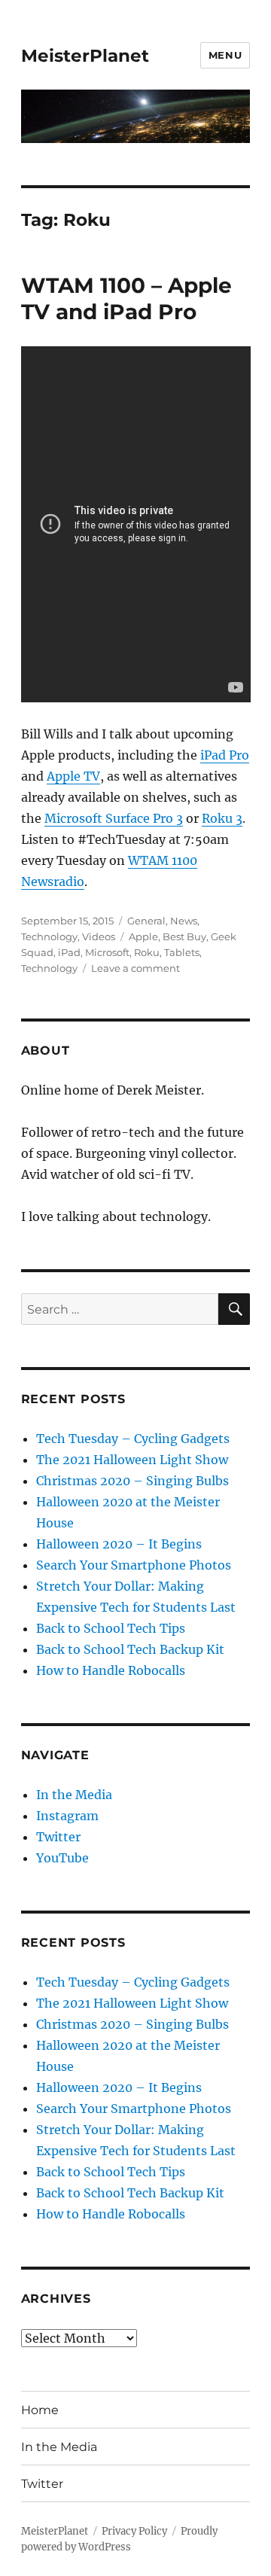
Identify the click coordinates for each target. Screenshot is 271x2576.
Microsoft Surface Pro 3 (114, 818)
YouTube (62, 1858)
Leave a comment (135, 968)
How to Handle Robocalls (111, 1670)
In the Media (74, 1795)
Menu (225, 55)
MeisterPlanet (85, 56)
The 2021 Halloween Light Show (132, 1460)
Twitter (58, 1837)
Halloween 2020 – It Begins (119, 1544)
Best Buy (184, 936)
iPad (69, 952)
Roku (147, 952)
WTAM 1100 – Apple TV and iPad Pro (126, 298)
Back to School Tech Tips (111, 1628)
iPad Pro (225, 755)
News (184, 921)
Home (40, 2410)
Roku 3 (222, 818)
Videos (99, 936)
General (146, 921)
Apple (143, 936)
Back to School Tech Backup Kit (130, 1649)
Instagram (67, 1816)
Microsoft (107, 952)
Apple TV (73, 776)
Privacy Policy (134, 2531)
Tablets (182, 952)
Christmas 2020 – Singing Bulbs (132, 1481)
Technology (49, 936)
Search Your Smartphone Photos (134, 1565)
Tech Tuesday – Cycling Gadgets (133, 1439)
